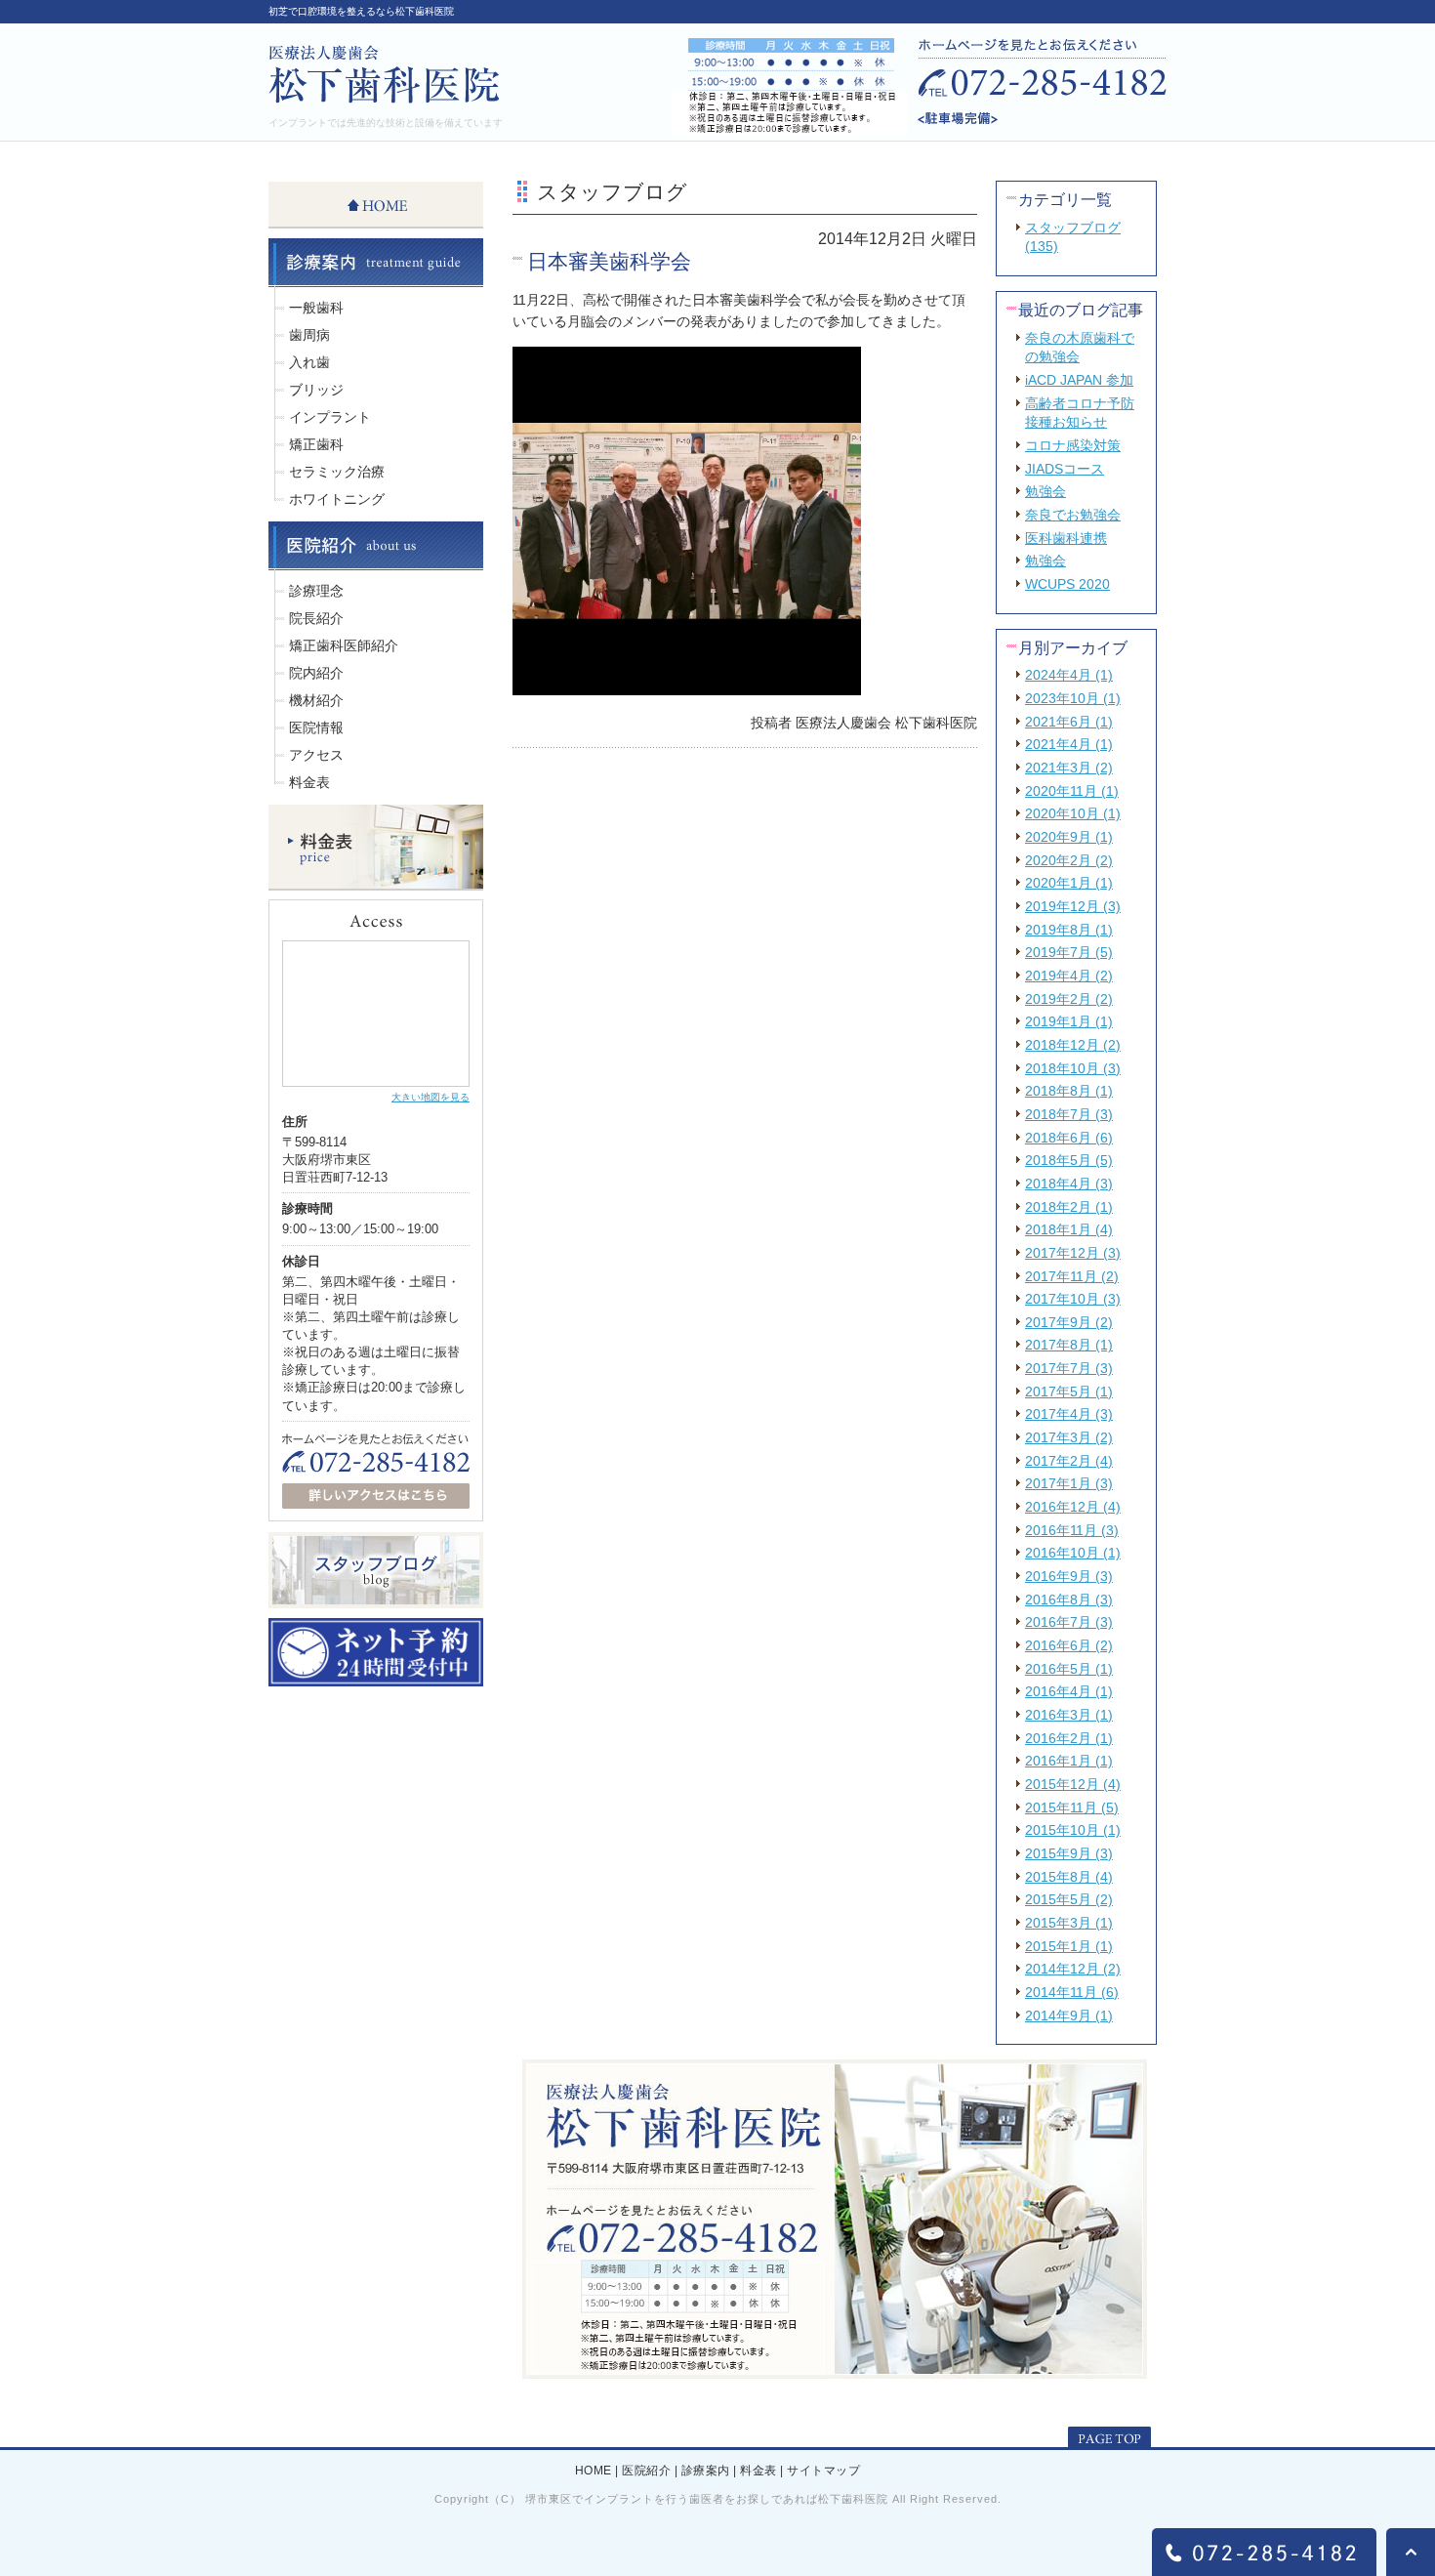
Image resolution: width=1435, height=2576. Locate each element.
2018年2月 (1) (1069, 1207)
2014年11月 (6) (1072, 1992)
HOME (594, 2472)
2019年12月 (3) (1073, 906)
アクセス (316, 755)
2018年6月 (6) (1069, 1138)
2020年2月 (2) (1069, 860)
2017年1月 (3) (1069, 1483)
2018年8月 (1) (1069, 1091)
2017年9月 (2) (1069, 1322)
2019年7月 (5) (1069, 952)
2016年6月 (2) (1069, 1645)
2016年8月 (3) (1069, 1600)
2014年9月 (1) (1069, 2015)
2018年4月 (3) (1069, 1184)
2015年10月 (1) (1073, 1830)
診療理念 (316, 591)
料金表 (309, 782)
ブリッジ (316, 390)
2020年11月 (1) (1072, 791)
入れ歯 (309, 362)
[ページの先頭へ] (1109, 2438)
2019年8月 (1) (1069, 930)
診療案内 (706, 2472)
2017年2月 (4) (1069, 1461)
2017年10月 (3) (1073, 1299)
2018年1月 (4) (1069, 1229)
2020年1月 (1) (1069, 883)
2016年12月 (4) (1073, 1507)
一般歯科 (316, 308)
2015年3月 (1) (1069, 1923)
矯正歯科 (316, 444)
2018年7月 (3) (1069, 1114)
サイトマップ (823, 2472)
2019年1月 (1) (1069, 1021)
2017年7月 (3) (1069, 1368)
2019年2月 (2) (1069, 999)
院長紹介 (316, 618)
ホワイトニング (337, 499)
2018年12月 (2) (1073, 1045)
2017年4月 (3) (1069, 1414)
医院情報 (316, 727)
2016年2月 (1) (1069, 1738)
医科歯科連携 (1066, 538)
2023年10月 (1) (1073, 698)
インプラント (330, 417)
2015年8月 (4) (1069, 1877)
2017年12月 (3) (1073, 1253)
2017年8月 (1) (1069, 1345)
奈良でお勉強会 (1073, 515)
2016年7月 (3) (1069, 1622)
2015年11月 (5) (1072, 1807)
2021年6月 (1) (1069, 722)
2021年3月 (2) (1069, 768)
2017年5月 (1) (1069, 1392)
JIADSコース (1065, 469)
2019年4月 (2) (1069, 976)
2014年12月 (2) (1073, 1969)
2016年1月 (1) (1069, 1761)
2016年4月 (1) (1069, 1691)
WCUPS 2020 (1067, 584)
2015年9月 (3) (1069, 1853)
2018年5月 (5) (1069, 1160)
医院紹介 (646, 2472)
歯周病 (309, 335)
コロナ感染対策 (1073, 445)
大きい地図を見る (430, 1097)
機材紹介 (316, 700)
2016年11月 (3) (1072, 1530)
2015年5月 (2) (1069, 1899)
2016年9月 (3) (1069, 1576)
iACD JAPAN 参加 (1079, 380)
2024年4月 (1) (1069, 675)
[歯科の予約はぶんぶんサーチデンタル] (376, 1679)
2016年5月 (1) (1069, 1669)
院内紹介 (316, 673)
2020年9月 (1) (1069, 837)
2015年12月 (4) (1073, 1784)
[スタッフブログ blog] (376, 1600)
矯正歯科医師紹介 (344, 645)
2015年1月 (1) (1069, 1946)
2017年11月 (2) (1072, 1276)
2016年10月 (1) (1073, 1553)
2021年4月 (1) (1069, 744)
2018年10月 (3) (1073, 1068)
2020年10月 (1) (1073, 813)
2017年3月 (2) (1069, 1437)
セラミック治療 (337, 472)
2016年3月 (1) (1069, 1715)
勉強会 (1045, 491)
